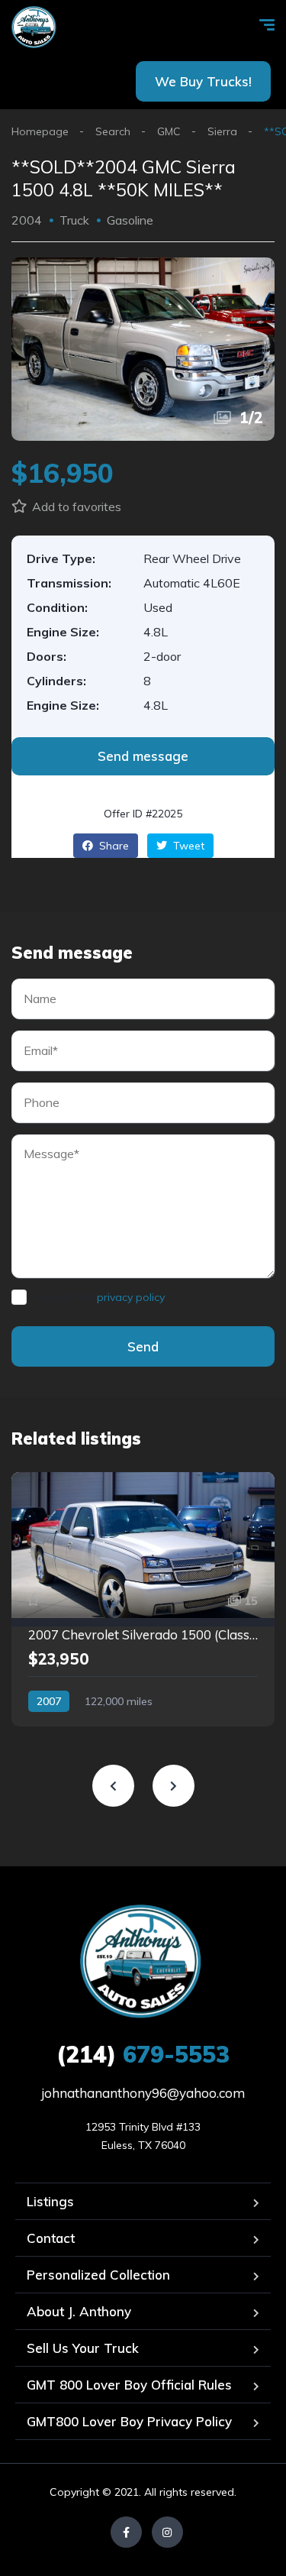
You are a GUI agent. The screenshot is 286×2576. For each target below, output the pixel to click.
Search (113, 131)
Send (143, 1346)
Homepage (40, 131)
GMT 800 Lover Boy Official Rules (129, 2385)
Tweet (187, 846)
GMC (169, 131)
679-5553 (143, 2054)
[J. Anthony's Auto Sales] (35, 27)
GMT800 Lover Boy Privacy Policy (129, 2421)
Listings (50, 2201)
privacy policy (131, 1297)
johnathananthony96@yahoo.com (143, 2093)
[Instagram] (167, 2532)
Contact (51, 2238)
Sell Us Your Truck (83, 2348)
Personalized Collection (98, 2275)
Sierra (222, 131)
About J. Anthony (79, 2311)
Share (112, 846)
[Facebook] (126, 2532)
